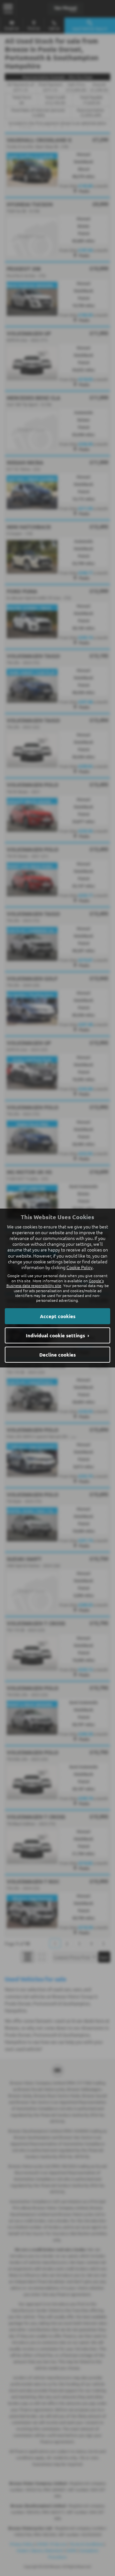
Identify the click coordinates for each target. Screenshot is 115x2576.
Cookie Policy (80, 1267)
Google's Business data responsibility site (55, 1283)
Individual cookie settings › (57, 1335)
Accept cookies (58, 1316)
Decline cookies (57, 1355)
